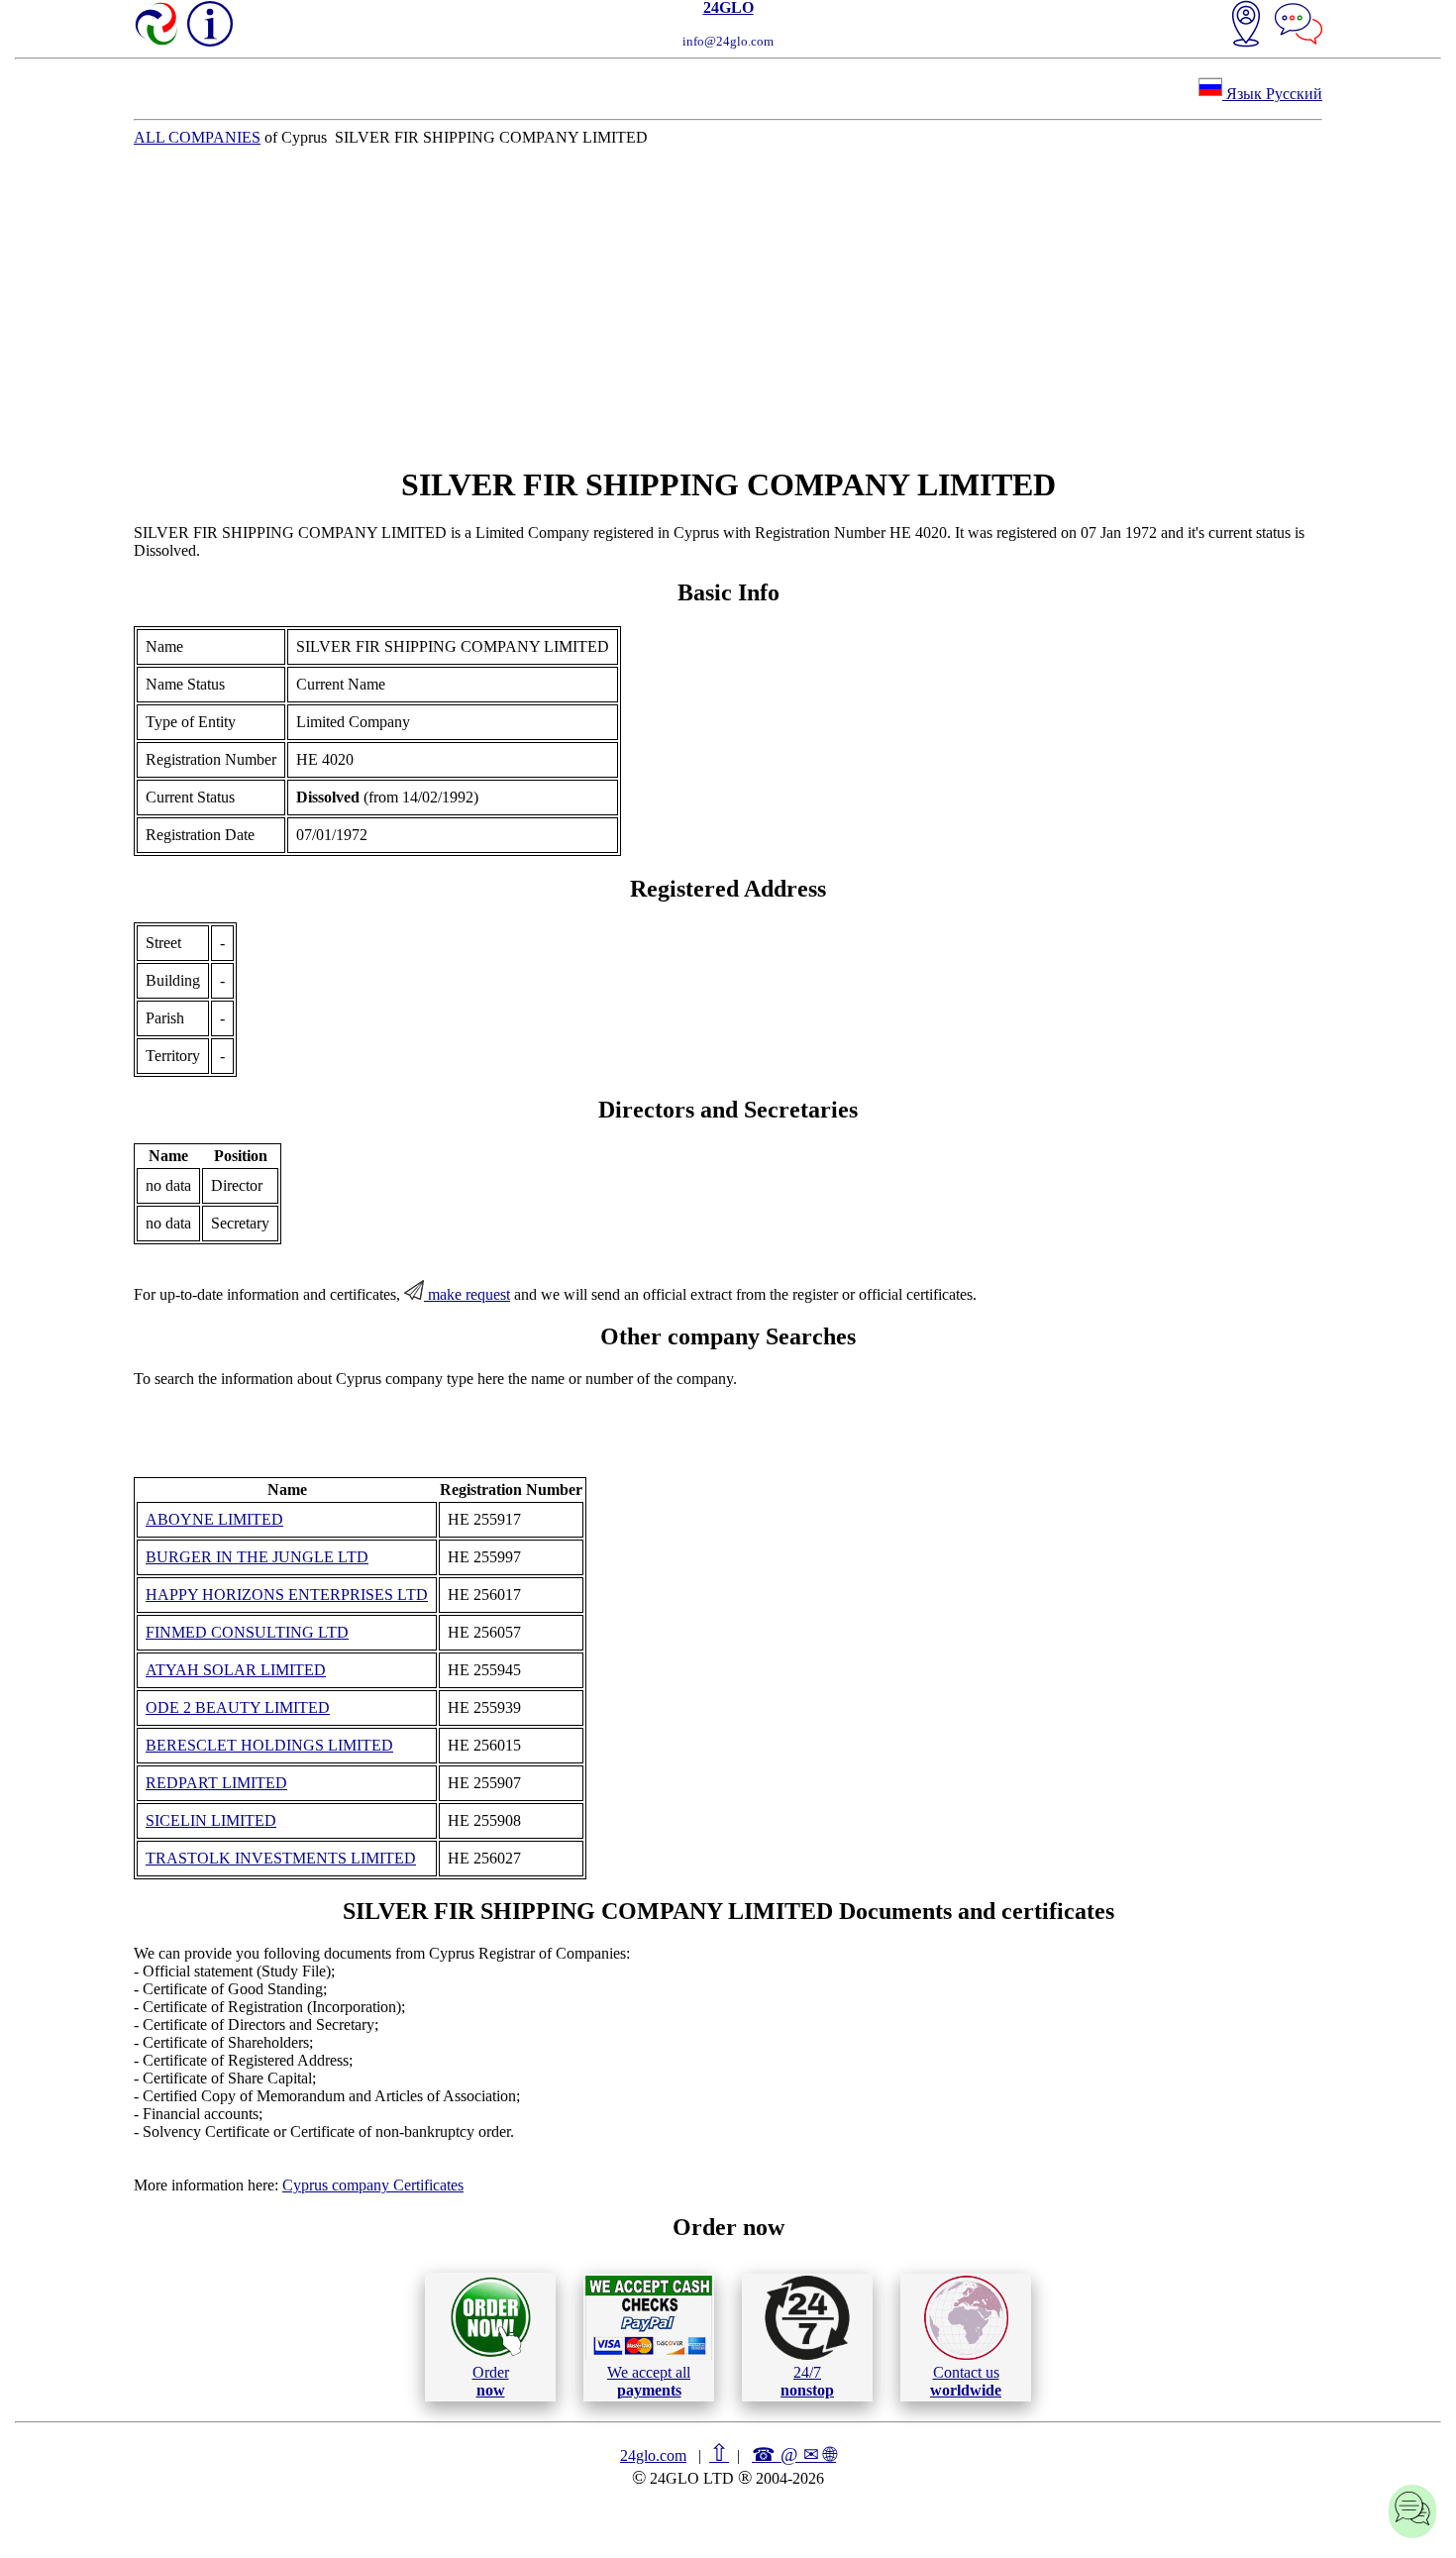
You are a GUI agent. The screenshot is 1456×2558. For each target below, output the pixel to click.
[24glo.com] (157, 26)
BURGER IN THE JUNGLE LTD (257, 1557)
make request (467, 1294)
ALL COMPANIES (197, 137)
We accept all (649, 2381)
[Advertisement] (728, 306)
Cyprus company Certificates (373, 2185)
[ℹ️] (210, 24)
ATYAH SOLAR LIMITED (236, 1670)
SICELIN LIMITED (211, 1820)
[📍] (1246, 26)
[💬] (1299, 26)
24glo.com (653, 2455)
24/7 (807, 2381)
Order (491, 2381)
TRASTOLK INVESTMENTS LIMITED (281, 1858)
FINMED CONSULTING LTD (247, 1632)
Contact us (966, 2381)
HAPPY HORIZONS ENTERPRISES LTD (287, 1595)
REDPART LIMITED (216, 1783)
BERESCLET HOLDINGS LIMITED (269, 1745)
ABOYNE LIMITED (214, 1519)
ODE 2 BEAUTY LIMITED (238, 1707)
